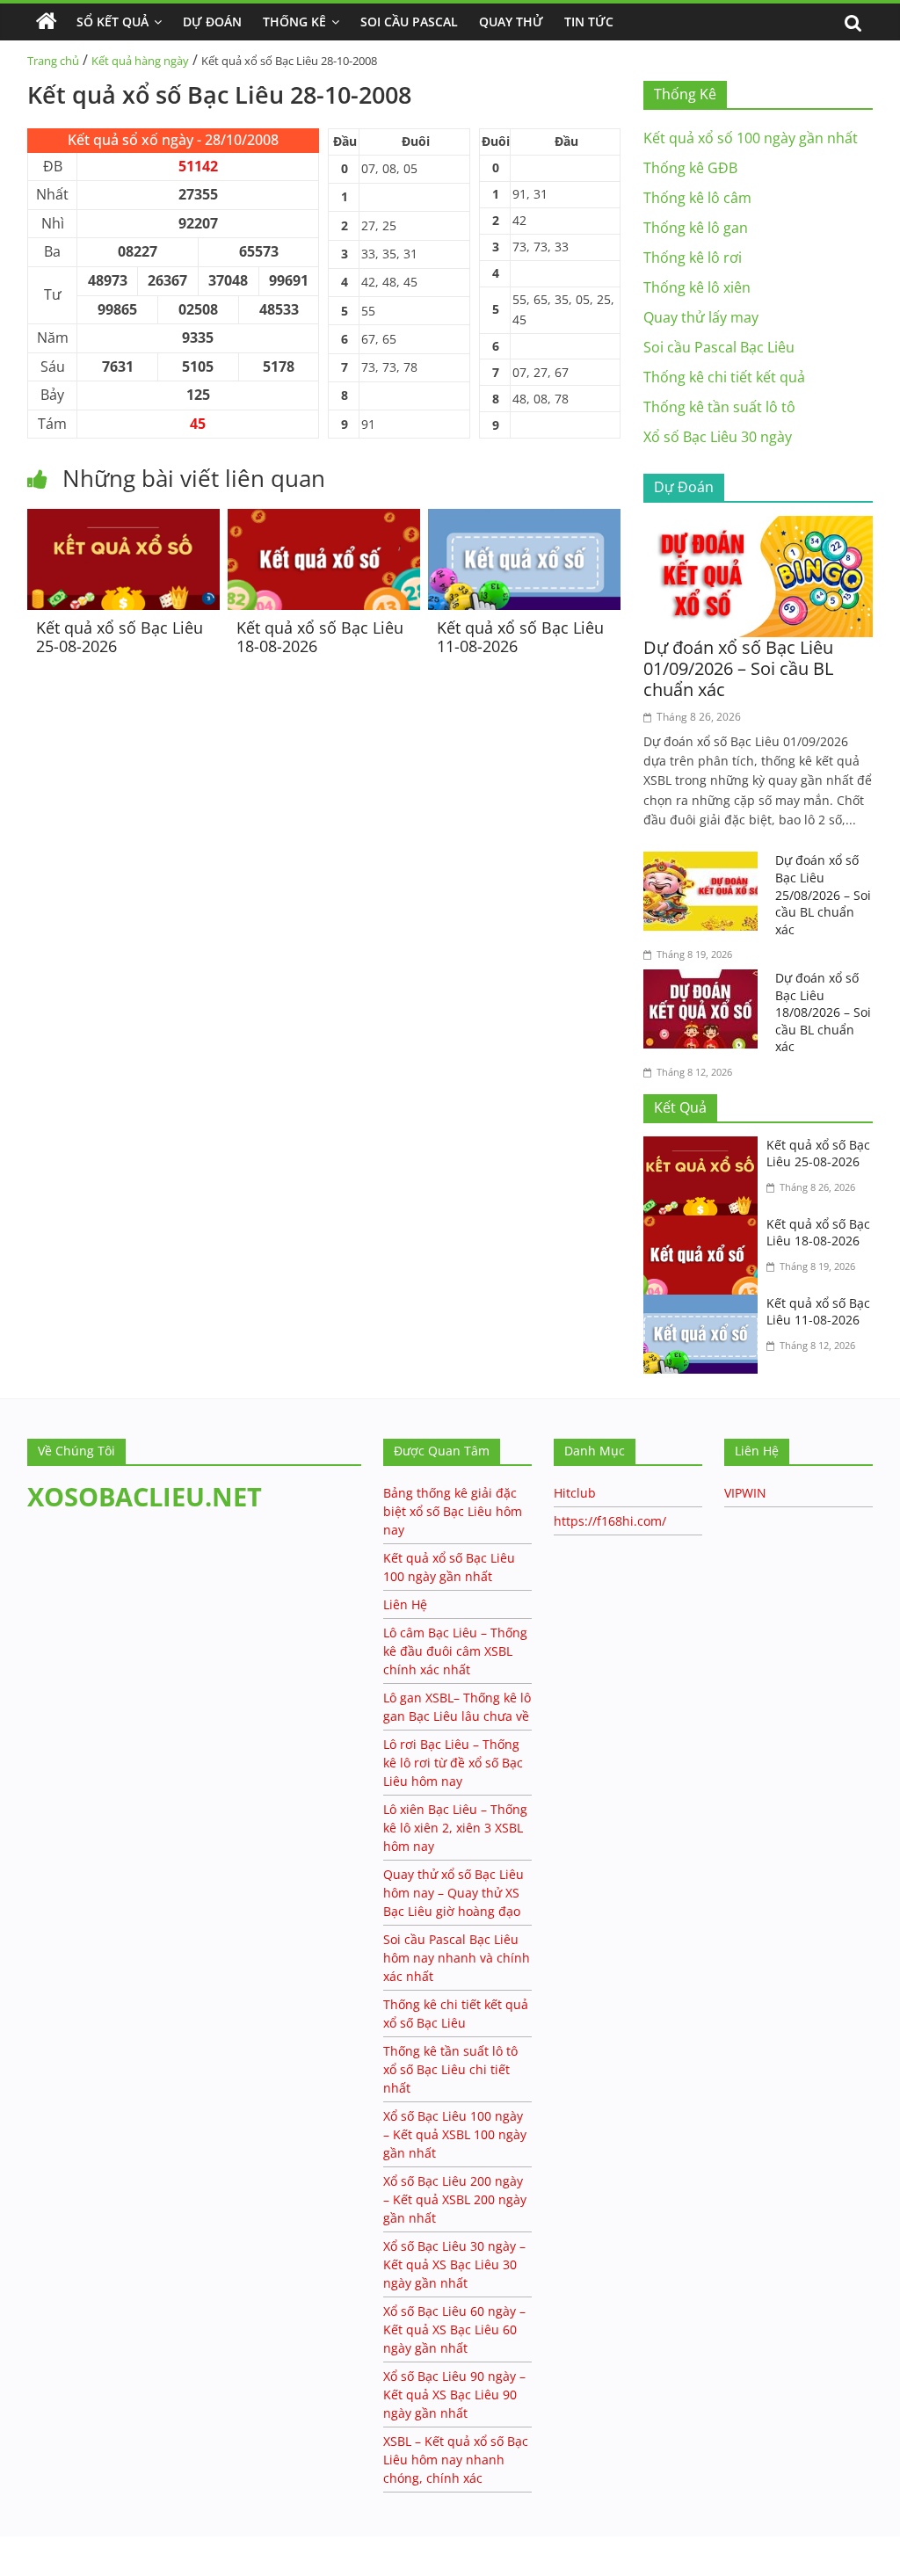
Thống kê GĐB (690, 168)
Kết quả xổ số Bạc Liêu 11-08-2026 (520, 637)
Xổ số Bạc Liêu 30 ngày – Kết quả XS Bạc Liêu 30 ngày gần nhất (454, 2264)
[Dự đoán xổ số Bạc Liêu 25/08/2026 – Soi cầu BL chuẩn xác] (705, 862)
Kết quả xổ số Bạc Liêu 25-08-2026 (120, 637)
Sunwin (24, 2564)
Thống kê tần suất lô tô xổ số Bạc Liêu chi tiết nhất (450, 2069)
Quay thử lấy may (701, 317)
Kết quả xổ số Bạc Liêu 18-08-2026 (320, 637)
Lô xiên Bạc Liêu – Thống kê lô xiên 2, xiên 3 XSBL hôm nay (455, 1828)
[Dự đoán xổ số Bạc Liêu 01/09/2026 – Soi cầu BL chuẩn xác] (758, 526)
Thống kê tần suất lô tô (719, 407)
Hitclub (575, 1493)
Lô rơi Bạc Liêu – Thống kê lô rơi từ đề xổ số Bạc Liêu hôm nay (453, 1763)
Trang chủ (53, 61)
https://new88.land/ (169, 2545)
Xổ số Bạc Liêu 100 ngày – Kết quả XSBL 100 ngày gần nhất (455, 2134)
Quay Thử (511, 22)
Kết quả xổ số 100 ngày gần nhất (751, 138)
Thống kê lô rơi (693, 258)
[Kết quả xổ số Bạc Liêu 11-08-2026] (524, 519)
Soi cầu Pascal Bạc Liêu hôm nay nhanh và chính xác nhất (457, 1958)
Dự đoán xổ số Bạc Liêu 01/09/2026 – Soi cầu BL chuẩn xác (738, 668)
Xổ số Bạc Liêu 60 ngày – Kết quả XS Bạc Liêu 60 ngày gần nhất (454, 2329)
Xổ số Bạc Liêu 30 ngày (718, 437)
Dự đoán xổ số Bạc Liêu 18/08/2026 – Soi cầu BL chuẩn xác (823, 1012)
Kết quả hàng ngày (140, 61)
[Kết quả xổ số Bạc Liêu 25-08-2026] (123, 519)
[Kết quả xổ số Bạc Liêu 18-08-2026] (324, 519)
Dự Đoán (212, 22)
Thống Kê (294, 22)
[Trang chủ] (47, 22)
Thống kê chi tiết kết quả (724, 377)
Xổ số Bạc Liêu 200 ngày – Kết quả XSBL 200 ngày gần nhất (455, 2199)
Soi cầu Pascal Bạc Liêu (719, 347)
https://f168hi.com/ (610, 1521)
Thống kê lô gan (696, 228)
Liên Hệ (405, 1604)
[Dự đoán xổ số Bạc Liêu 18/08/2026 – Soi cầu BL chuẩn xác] (705, 980)
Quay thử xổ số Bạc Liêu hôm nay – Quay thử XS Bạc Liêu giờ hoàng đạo (454, 1893)
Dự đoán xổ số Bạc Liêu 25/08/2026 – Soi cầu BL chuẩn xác (823, 894)
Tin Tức (589, 22)
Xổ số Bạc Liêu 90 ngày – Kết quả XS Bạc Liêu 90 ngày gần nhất (454, 2395)
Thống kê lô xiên (697, 287)
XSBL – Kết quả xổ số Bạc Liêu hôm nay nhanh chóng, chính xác (456, 2460)
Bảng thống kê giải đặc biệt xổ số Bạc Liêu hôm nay (453, 1511)
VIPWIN (745, 1493)
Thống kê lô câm (697, 198)
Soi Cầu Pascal (409, 22)
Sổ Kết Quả (112, 22)
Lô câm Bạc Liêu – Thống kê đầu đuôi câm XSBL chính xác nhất (455, 1651)
